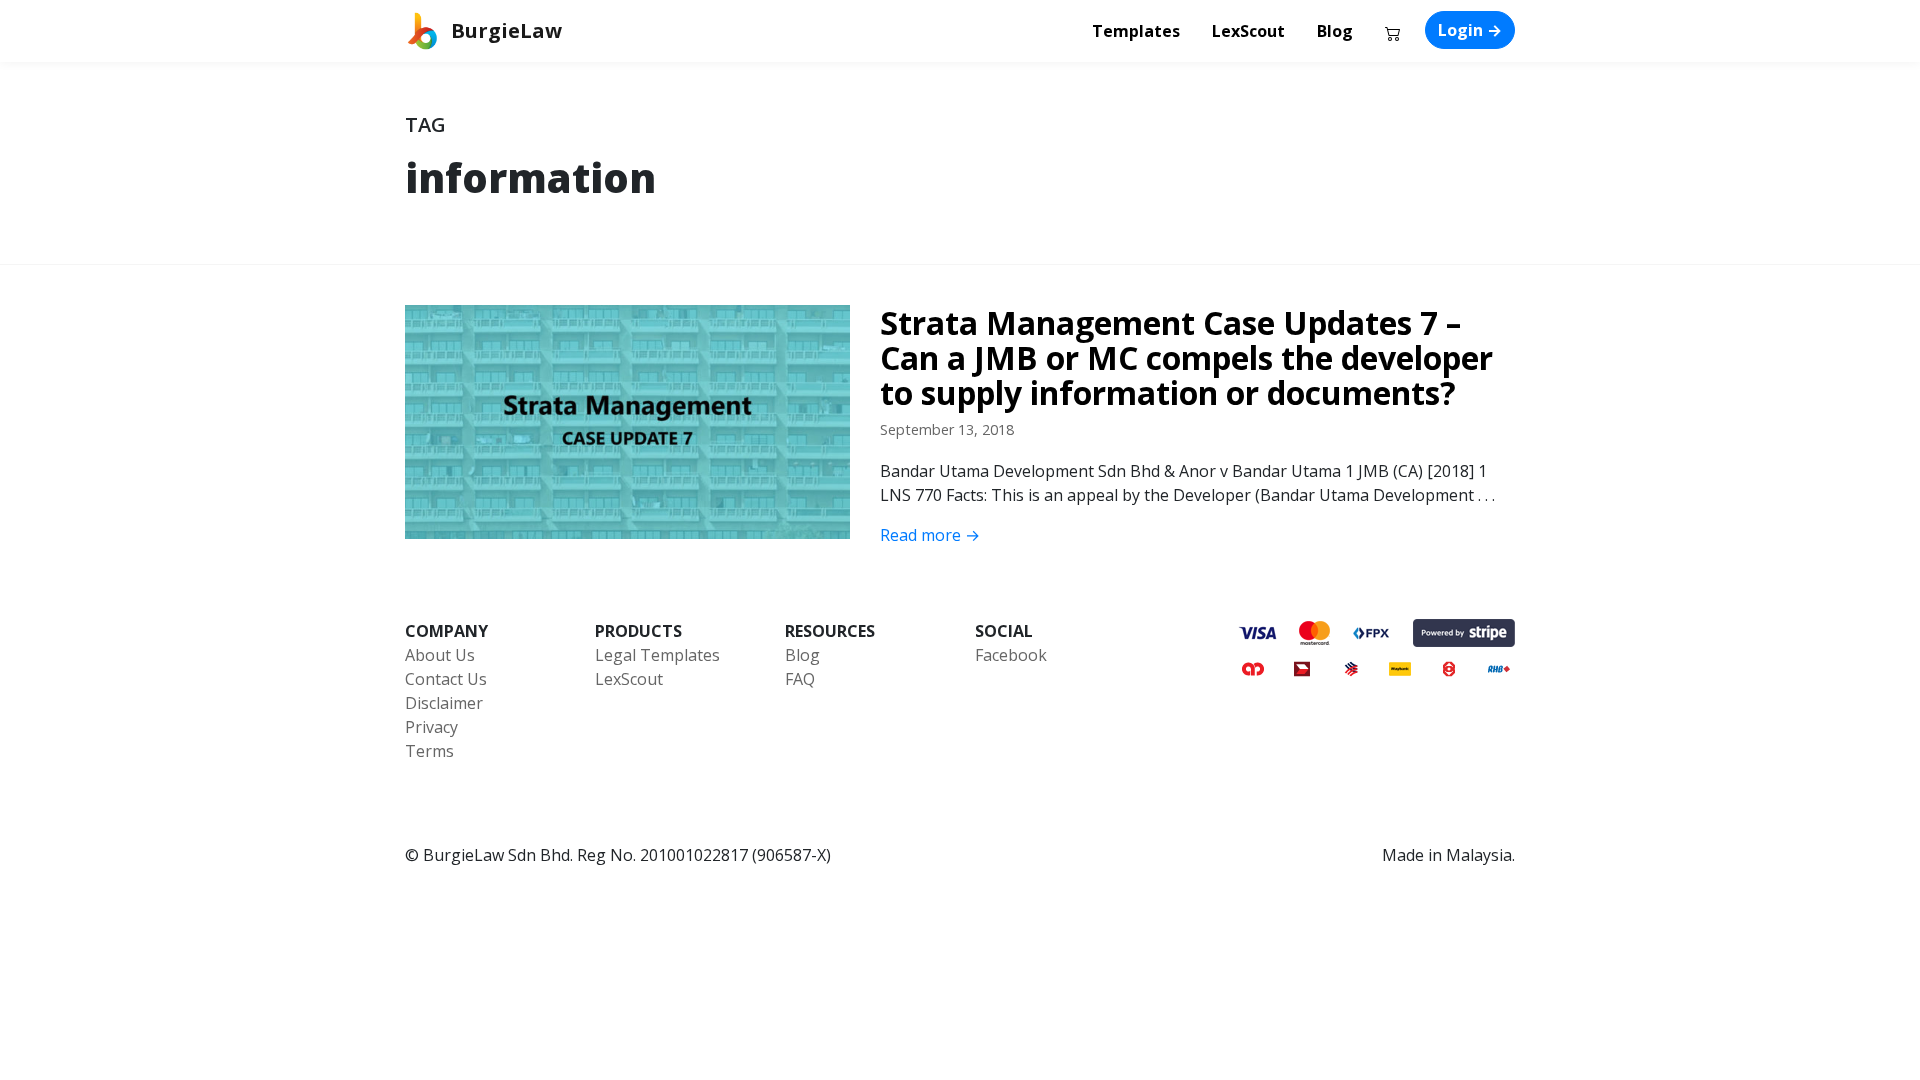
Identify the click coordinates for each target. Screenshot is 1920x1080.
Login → (1470, 30)
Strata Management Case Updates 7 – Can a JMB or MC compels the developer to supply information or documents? (1186, 358)
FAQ (800, 679)
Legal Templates (657, 655)
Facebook (1011, 655)
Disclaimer (444, 703)
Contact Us (446, 679)
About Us (440, 655)
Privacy (431, 727)
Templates (1136, 31)
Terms (429, 751)
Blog (1335, 31)
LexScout (1248, 31)
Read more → (930, 535)
